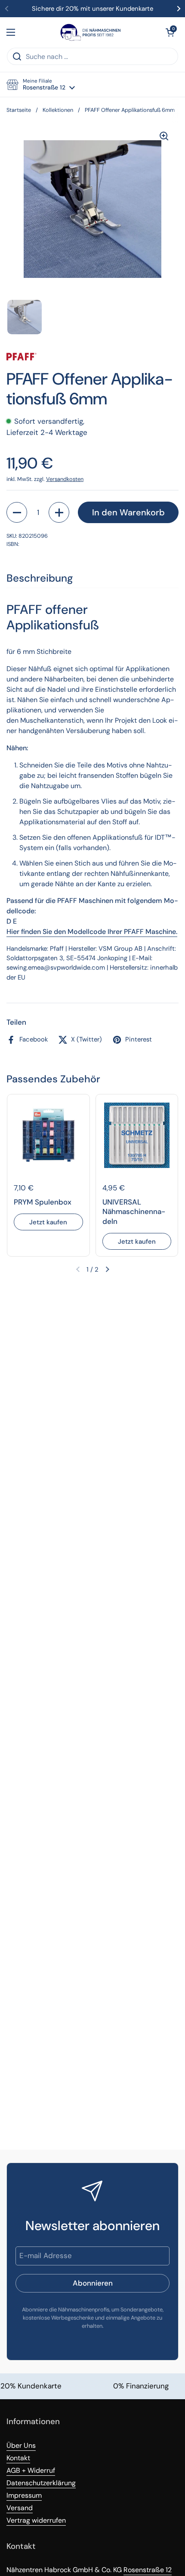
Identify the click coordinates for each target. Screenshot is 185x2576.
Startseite (19, 110)
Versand (20, 2508)
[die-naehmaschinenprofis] (90, 32)
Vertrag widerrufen (36, 2520)
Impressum (24, 2495)
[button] (170, 32)
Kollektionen (58, 110)
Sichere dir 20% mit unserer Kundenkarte (92, 9)
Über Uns (21, 2445)
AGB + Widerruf (31, 2470)
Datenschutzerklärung (41, 2483)
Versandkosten (65, 479)
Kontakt (18, 2458)
